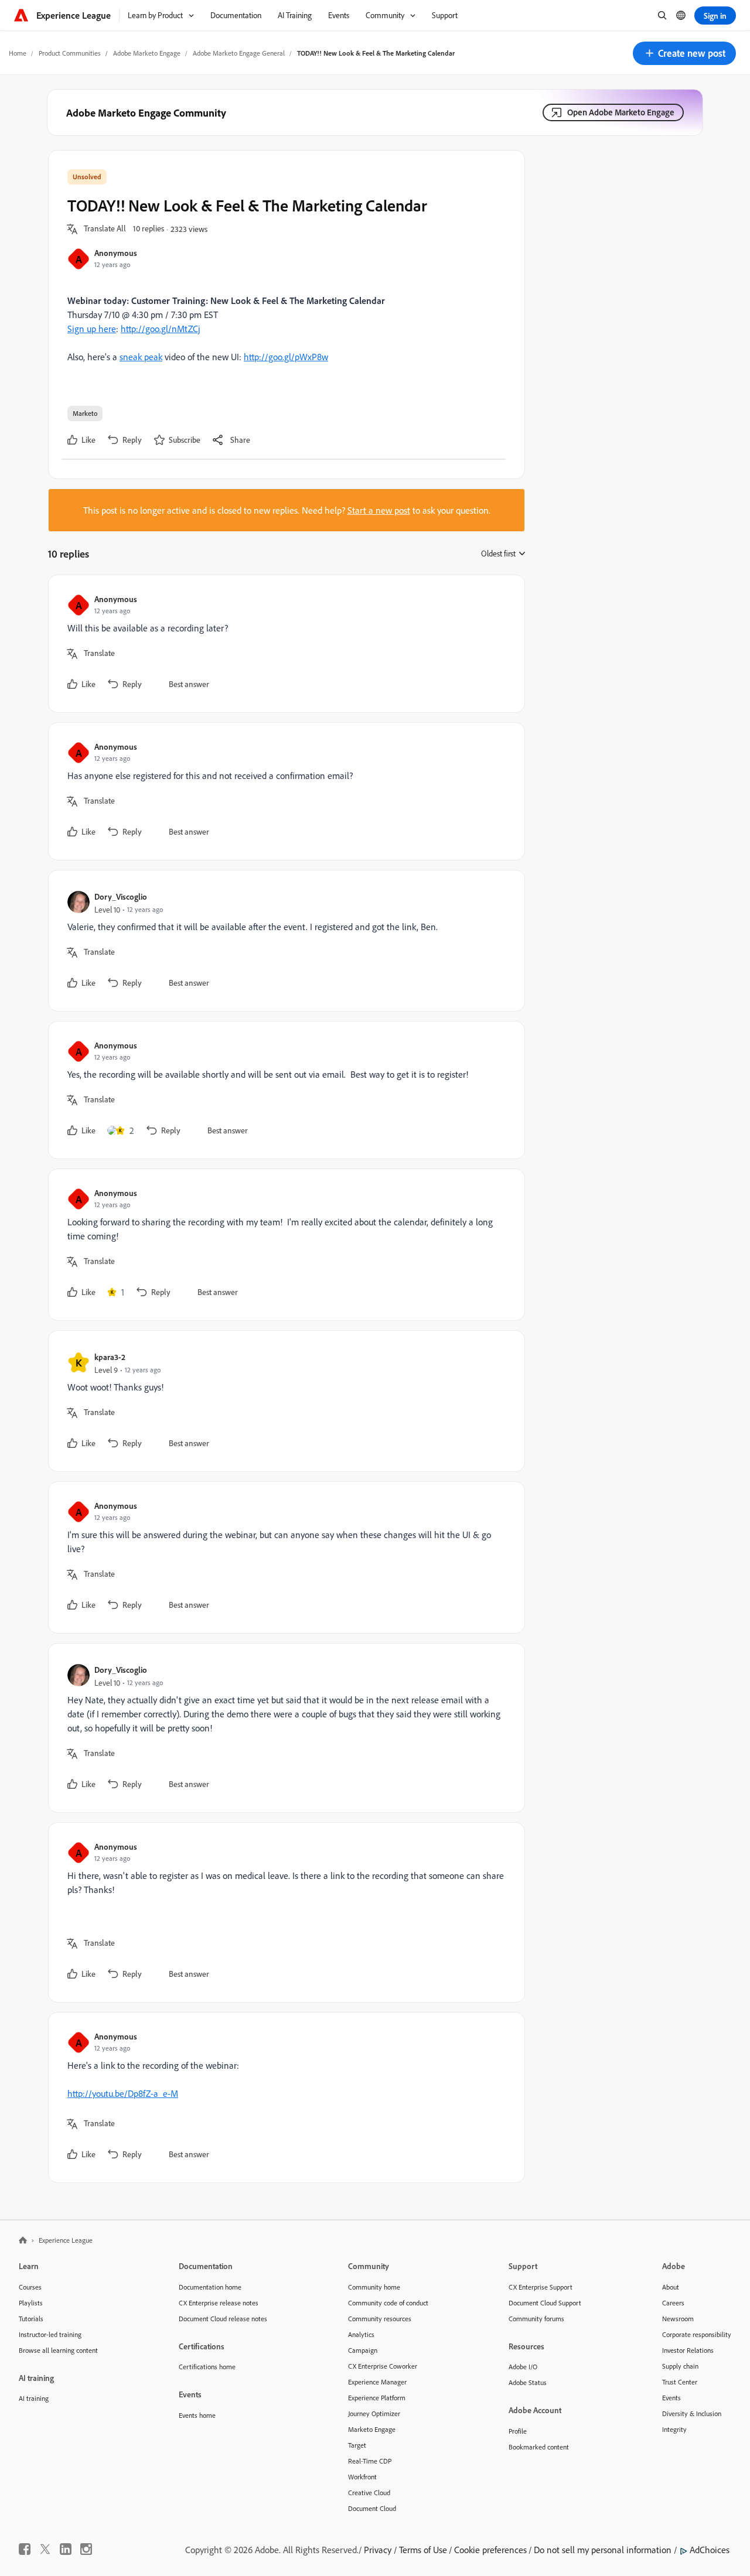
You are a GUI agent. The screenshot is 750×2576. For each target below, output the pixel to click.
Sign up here (92, 329)
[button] (684, 53)
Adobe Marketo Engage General (239, 53)
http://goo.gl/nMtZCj (161, 329)
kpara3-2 (110, 1357)
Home (18, 53)
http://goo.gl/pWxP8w (286, 357)
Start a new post (379, 510)
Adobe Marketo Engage (147, 53)
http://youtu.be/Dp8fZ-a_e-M (123, 2093)
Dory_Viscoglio (121, 896)
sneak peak (141, 357)
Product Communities (70, 53)
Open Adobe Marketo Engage (621, 112)
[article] (284, 644)
